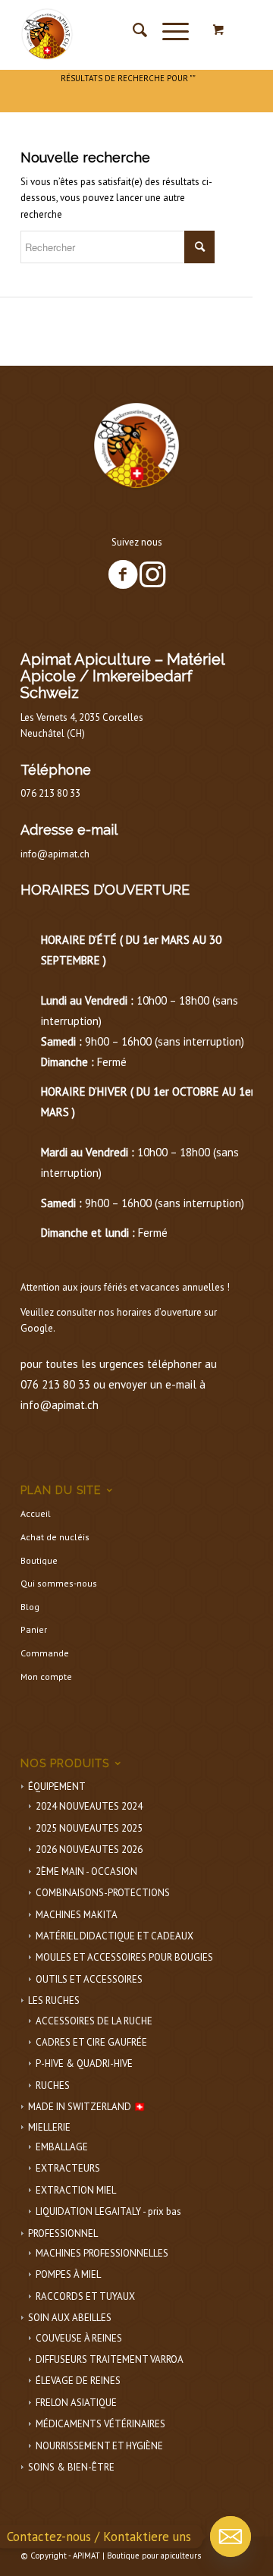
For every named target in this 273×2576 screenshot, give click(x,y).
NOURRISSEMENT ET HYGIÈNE (99, 2446)
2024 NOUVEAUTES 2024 (89, 1806)
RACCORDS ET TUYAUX (85, 2296)
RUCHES (53, 2085)
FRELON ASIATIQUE (76, 2403)
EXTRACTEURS (68, 2168)
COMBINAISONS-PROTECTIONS (103, 1893)
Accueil (36, 1513)
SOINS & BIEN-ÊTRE (71, 2467)
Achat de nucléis (55, 1537)
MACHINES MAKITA (77, 1915)
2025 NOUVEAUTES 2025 (89, 1828)
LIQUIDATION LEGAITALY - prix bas (108, 2211)
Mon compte (46, 1676)
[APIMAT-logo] (113, 30)
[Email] (231, 2537)
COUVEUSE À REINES (79, 2338)
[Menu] (168, 30)
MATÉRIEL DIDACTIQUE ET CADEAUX (115, 1936)
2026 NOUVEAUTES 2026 (89, 1849)
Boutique (39, 1560)
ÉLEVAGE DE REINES (78, 2381)
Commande (45, 1653)
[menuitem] (132, 30)
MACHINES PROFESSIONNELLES (102, 2253)
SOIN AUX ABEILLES (70, 2318)
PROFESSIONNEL (63, 2233)
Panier (34, 1629)
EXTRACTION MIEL (76, 2190)
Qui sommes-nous (59, 1583)
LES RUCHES (54, 2000)
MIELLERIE (49, 2127)
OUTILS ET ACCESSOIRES (89, 1979)
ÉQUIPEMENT (57, 1787)
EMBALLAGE (62, 2147)
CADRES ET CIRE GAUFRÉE (91, 2042)
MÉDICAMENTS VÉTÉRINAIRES (100, 2424)
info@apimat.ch (55, 854)
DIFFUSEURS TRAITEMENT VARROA (110, 2359)
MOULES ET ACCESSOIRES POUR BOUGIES (124, 1957)
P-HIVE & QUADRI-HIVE (84, 2063)
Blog (30, 1607)
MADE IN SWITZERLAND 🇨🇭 (87, 2107)
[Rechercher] (132, 30)
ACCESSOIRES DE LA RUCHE (94, 2021)
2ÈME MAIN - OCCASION (86, 1871)
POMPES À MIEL (68, 2274)
